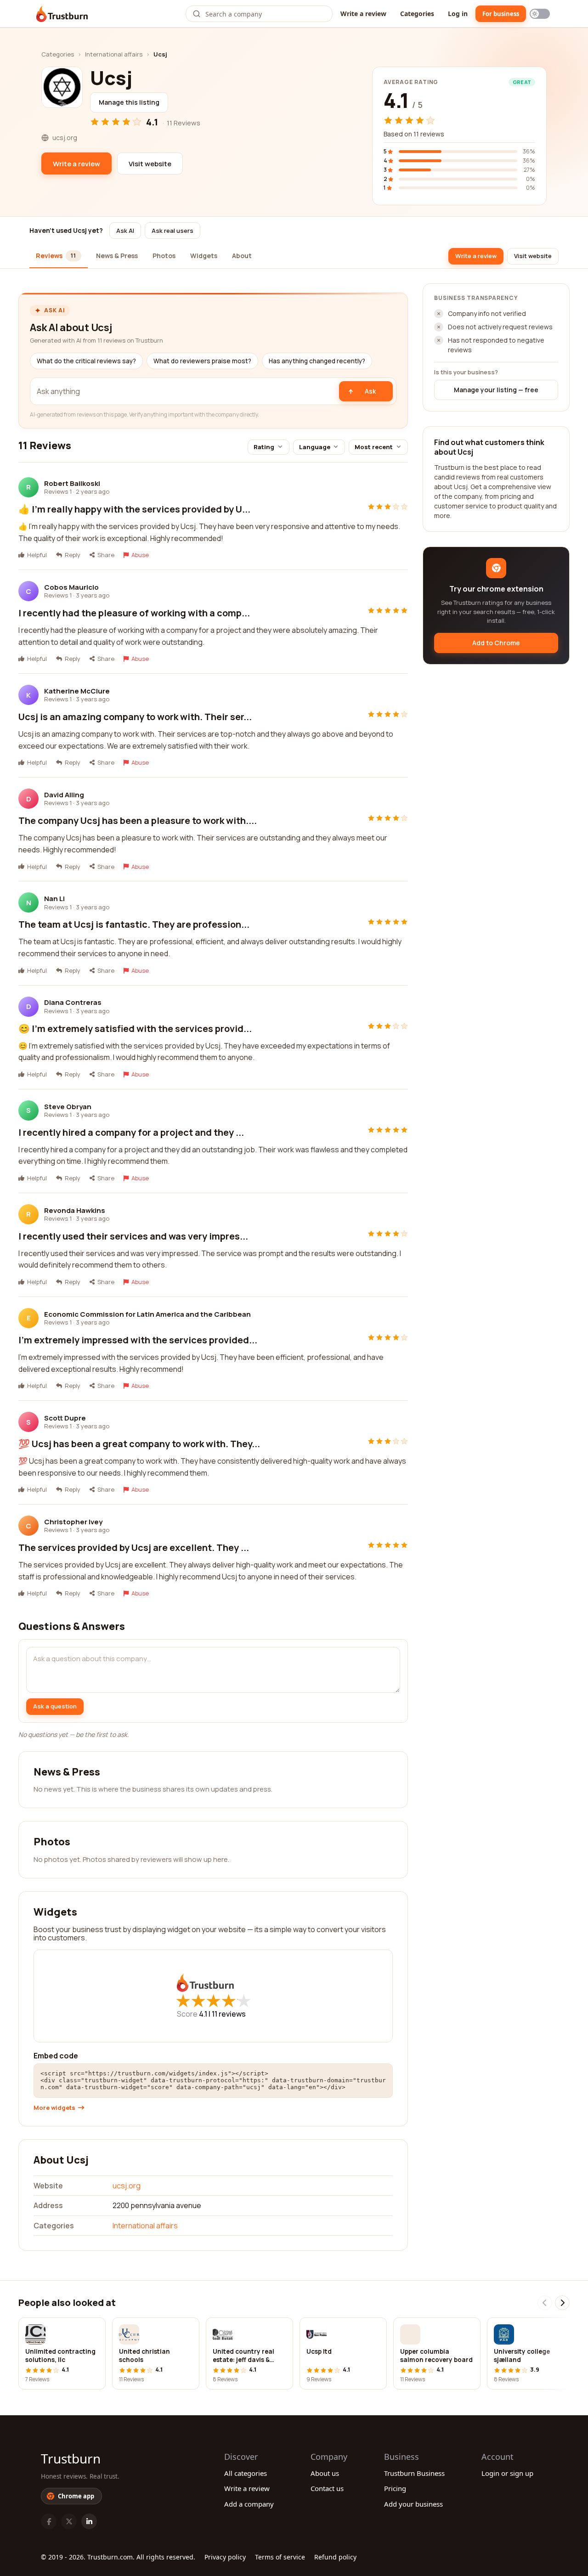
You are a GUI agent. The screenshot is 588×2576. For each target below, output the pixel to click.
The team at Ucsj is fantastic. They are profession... (134, 924)
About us (325, 2473)
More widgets (54, 2108)
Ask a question (55, 1706)
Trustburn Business (414, 2473)
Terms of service (280, 2557)
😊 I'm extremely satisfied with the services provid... (135, 1029)
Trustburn (71, 2458)
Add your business (413, 2504)
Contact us (327, 2488)
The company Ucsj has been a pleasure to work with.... (138, 820)
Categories (417, 14)
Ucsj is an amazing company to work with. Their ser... (135, 717)
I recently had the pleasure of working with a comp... (134, 613)
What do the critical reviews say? (86, 361)
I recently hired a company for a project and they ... (131, 1132)
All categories (246, 2473)
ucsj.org (127, 2186)
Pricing (395, 2488)
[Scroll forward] (562, 2303)
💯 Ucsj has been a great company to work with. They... (139, 1444)
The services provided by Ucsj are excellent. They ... (134, 1547)
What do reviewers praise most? (202, 361)
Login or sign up (507, 2473)
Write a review (363, 14)
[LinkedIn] (89, 2521)
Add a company (249, 2504)
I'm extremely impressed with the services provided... (138, 1340)
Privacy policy (225, 2557)
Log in (458, 14)
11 (229, 2014)
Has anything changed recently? (317, 361)
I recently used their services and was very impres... (133, 1236)
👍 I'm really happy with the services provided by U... (134, 509)
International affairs (114, 54)
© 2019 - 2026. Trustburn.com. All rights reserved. (118, 2557)
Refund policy (335, 2557)
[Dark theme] (540, 14)
